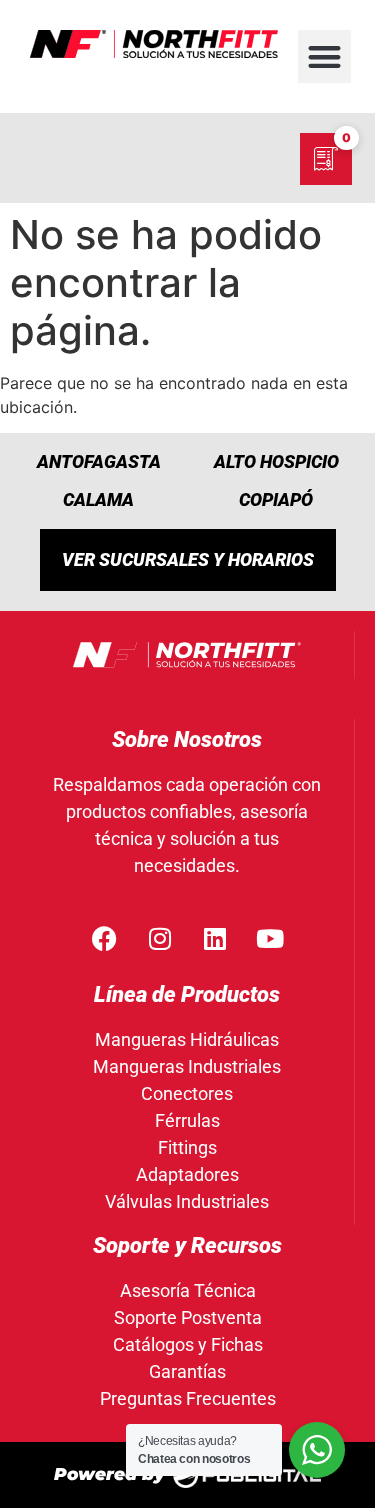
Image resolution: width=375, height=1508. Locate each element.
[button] (324, 56)
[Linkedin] (215, 939)
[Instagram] (160, 939)
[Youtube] (270, 939)
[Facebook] (105, 939)
